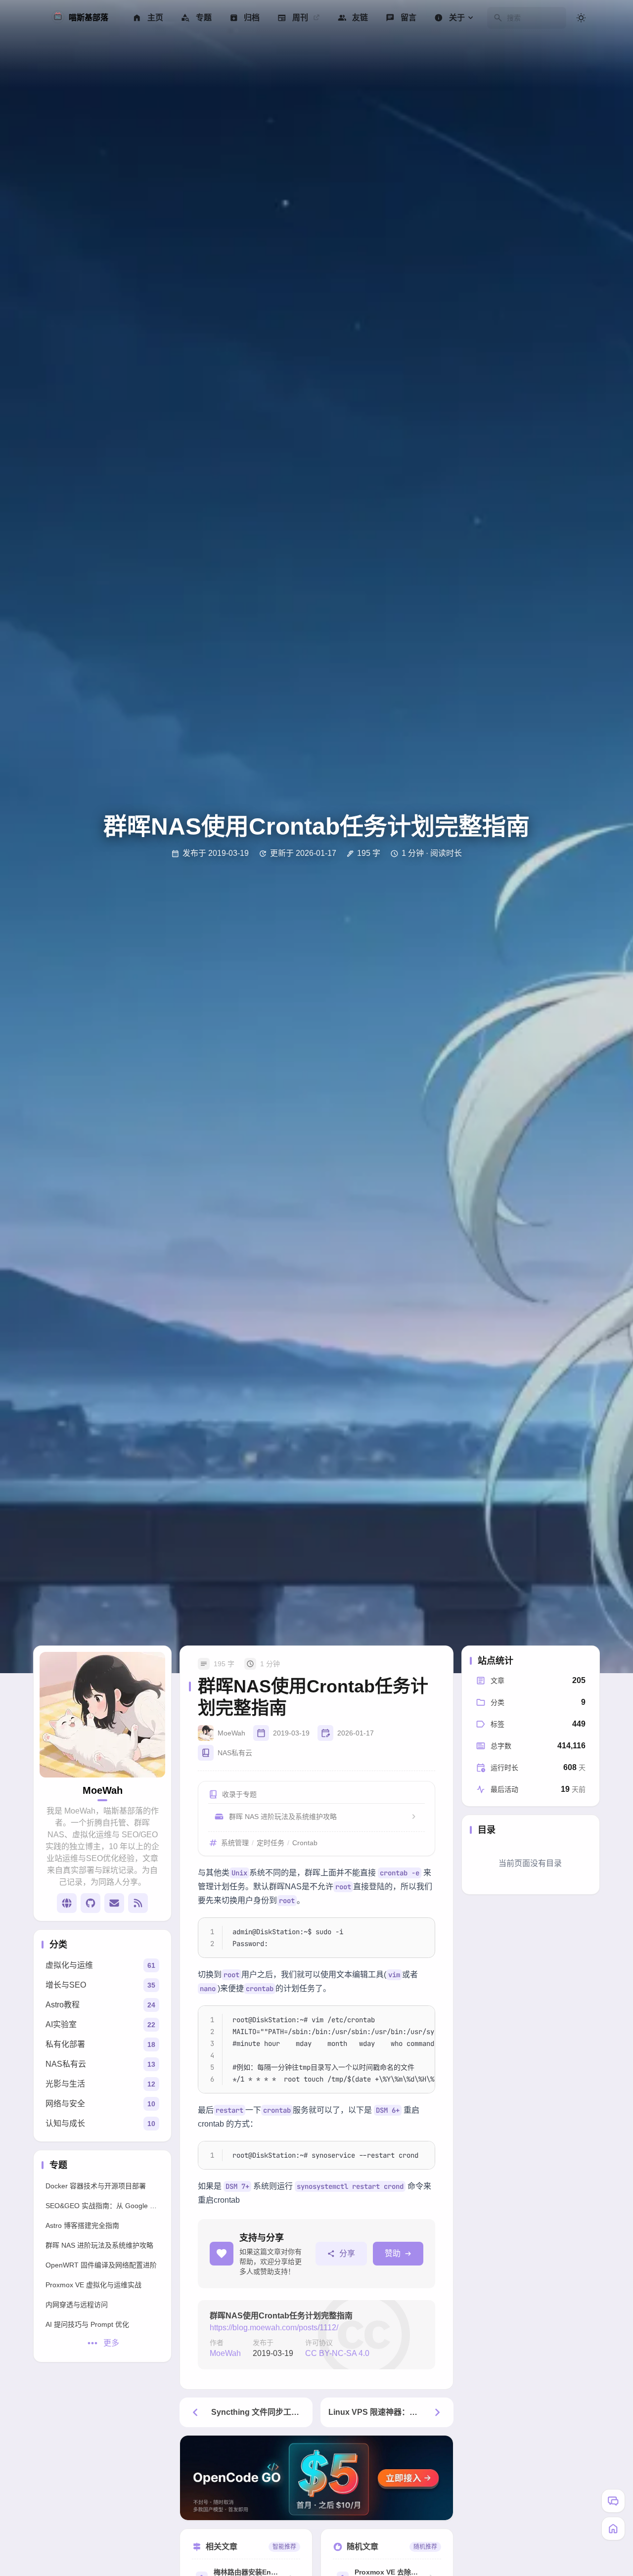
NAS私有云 (235, 1753)
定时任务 (271, 1843)
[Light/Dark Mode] (581, 18)
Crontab (305, 1843)
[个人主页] (67, 1903)
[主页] (613, 2529)
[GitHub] (90, 1903)
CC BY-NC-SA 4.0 (337, 2353)
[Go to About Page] (102, 1715)
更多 (111, 2343)
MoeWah (225, 2353)
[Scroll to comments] (613, 2501)
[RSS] (138, 1903)
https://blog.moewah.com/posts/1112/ (274, 2328)
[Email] (114, 1903)
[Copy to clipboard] (422, 1929)
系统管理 (235, 1843)
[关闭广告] (443, 2445)
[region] (316, 2049)
